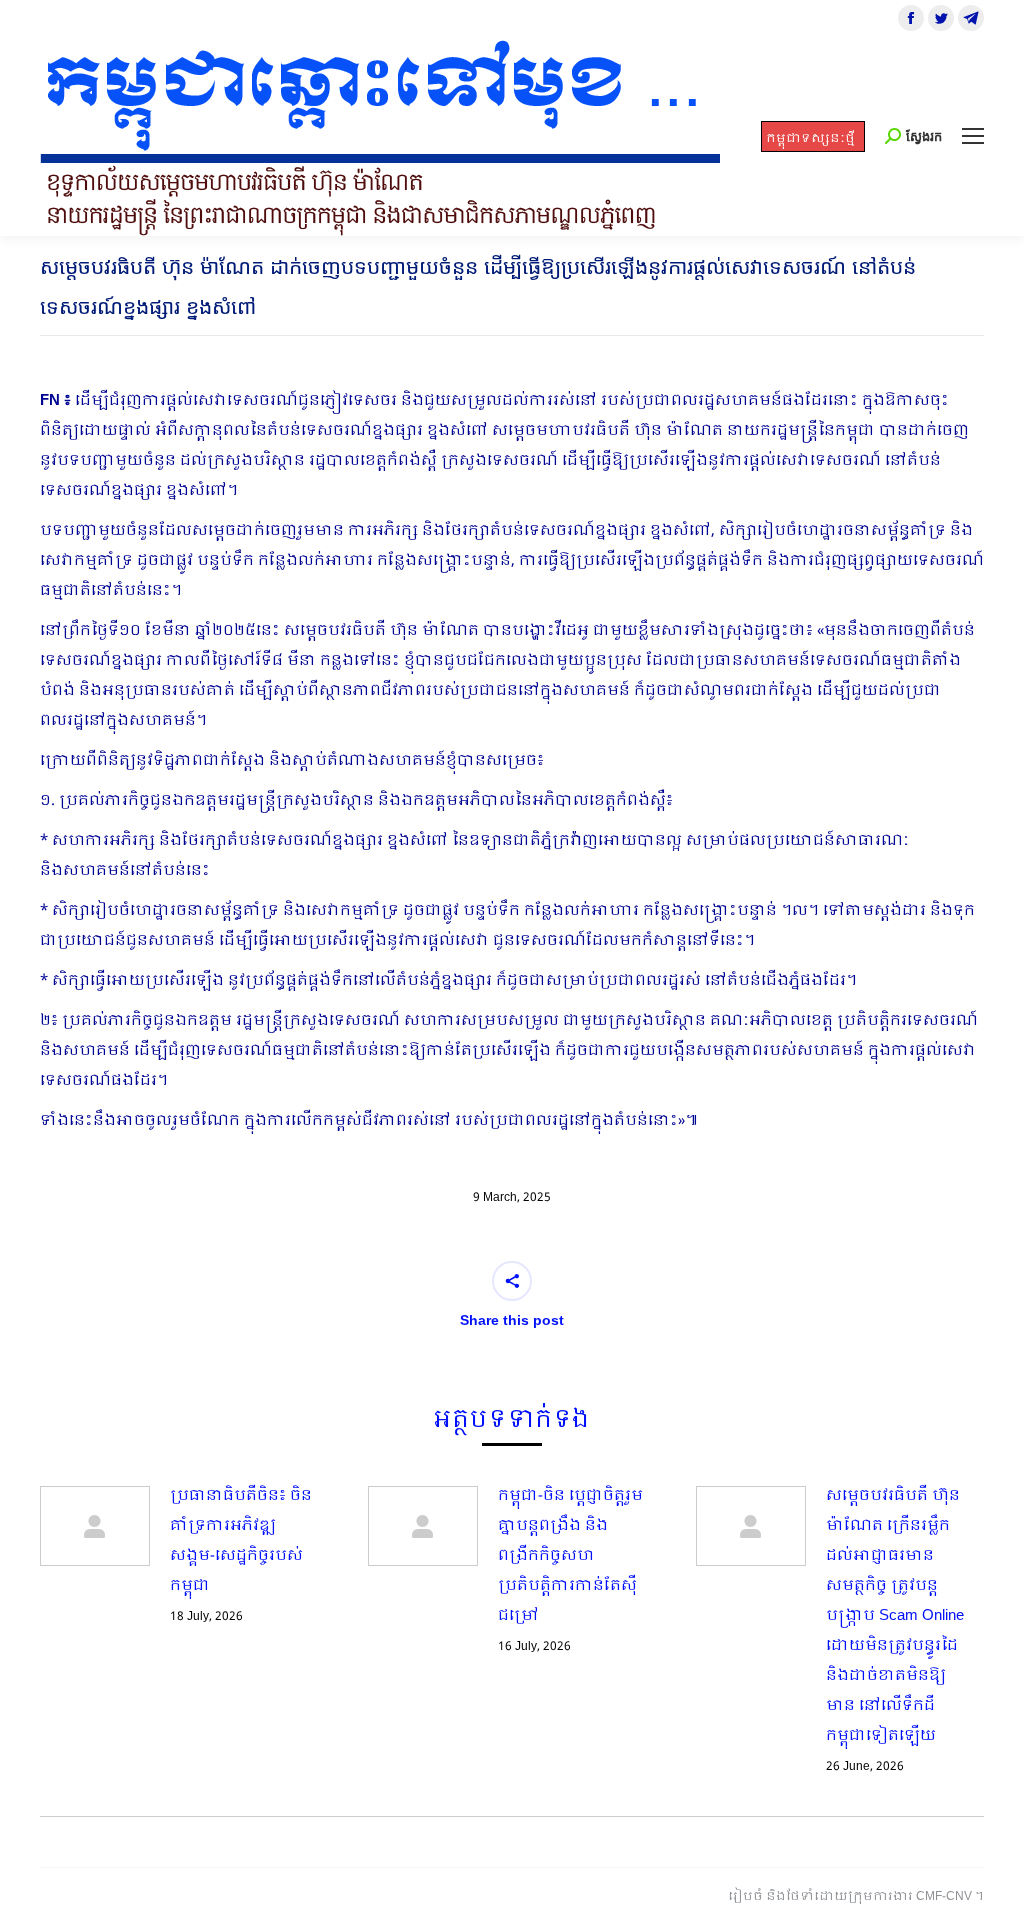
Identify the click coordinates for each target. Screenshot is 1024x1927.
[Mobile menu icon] (973, 136)
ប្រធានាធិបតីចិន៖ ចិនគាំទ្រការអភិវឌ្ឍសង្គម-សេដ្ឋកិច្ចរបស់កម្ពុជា (241, 1541)
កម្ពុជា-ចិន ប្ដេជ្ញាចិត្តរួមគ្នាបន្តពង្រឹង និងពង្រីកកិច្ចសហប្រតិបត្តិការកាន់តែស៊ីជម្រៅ (570, 1556)
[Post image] (95, 1526)
